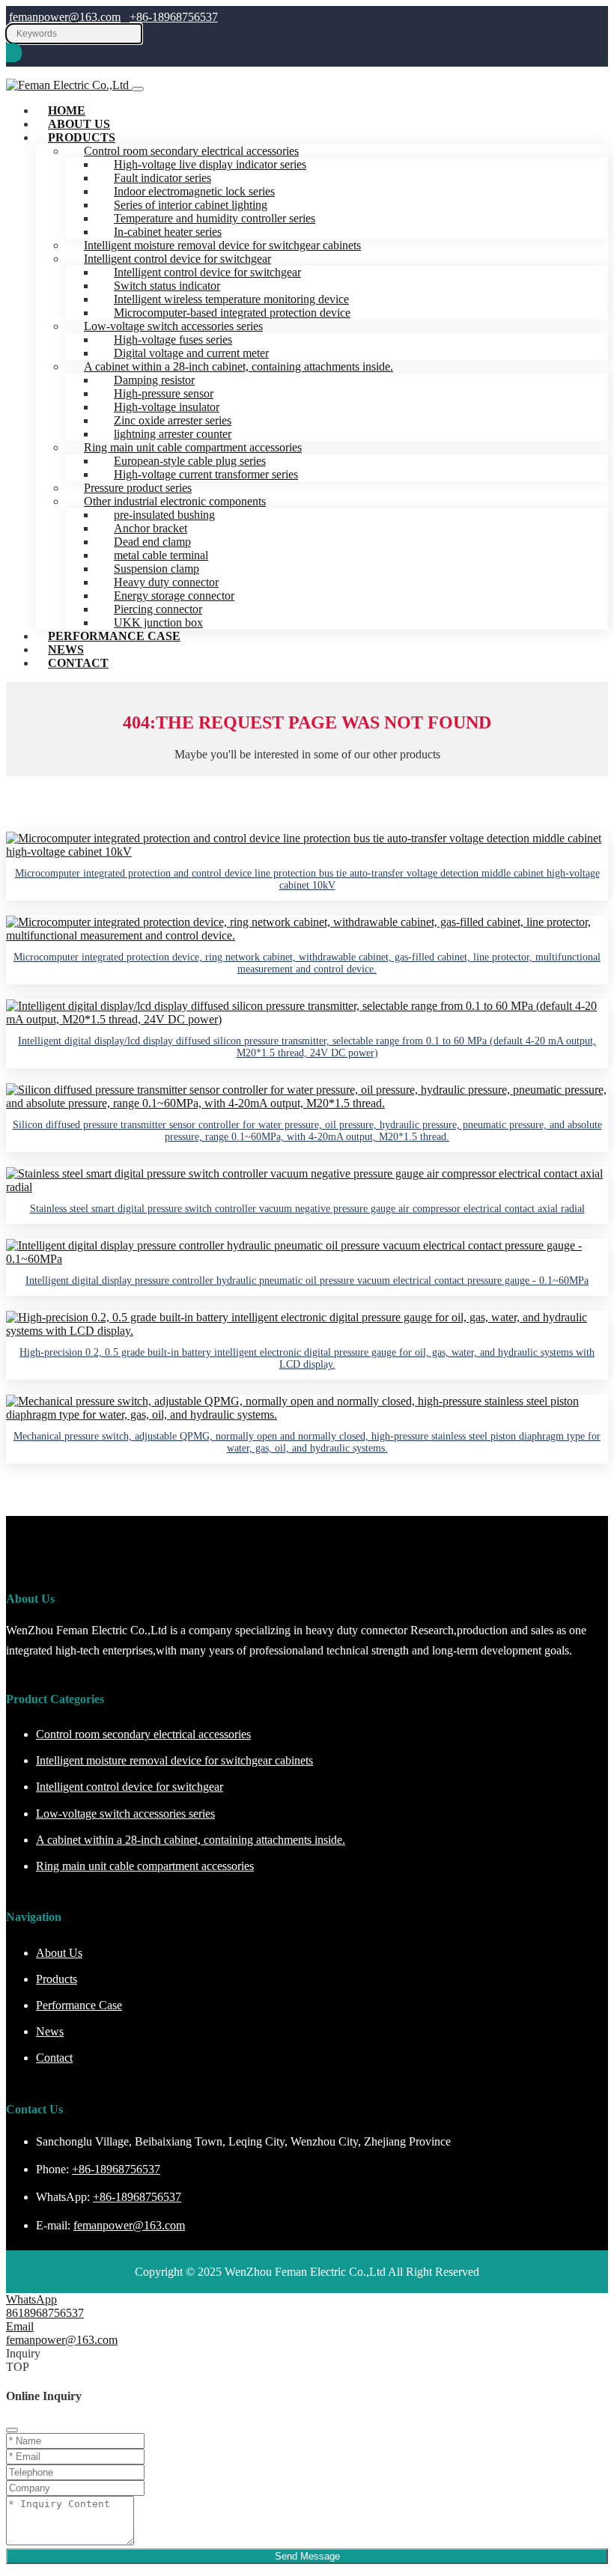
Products (82, 137)
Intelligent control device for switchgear (130, 1787)
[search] (14, 53)
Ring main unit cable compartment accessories (145, 1866)
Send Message (307, 2556)
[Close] (12, 2430)
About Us (59, 1953)
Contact (78, 663)
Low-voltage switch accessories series (125, 1814)
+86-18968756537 (174, 17)
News (50, 2031)
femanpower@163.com (65, 17)
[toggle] (138, 89)
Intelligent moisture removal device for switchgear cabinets (174, 1760)
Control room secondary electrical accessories (143, 1734)
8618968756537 (45, 2313)
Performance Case (114, 636)
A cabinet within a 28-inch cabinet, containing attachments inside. (238, 366)
